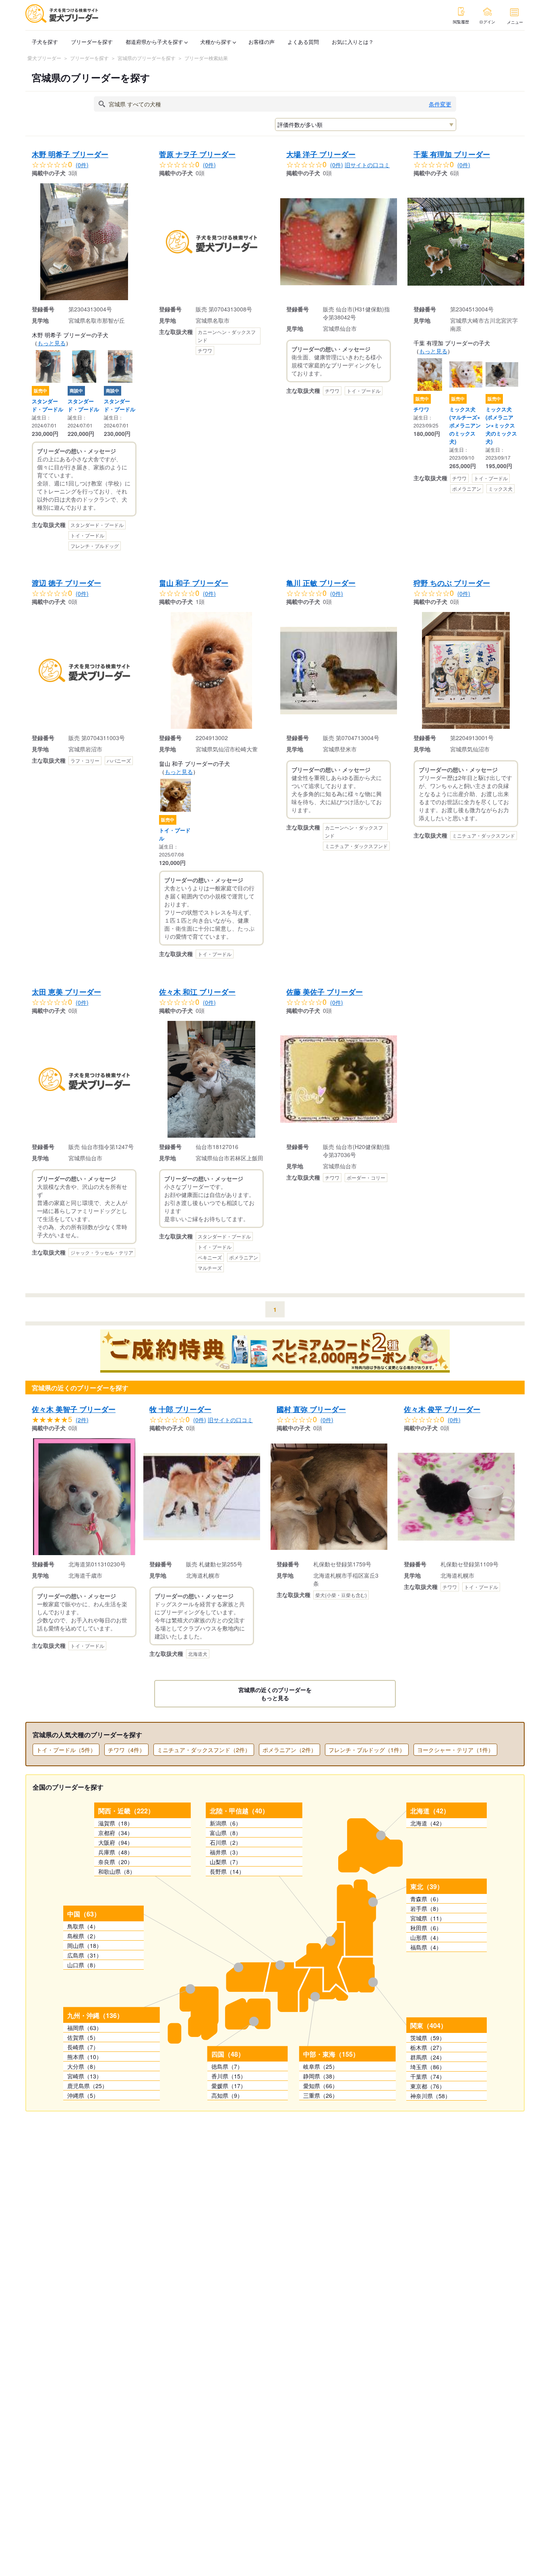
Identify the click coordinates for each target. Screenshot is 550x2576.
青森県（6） (426, 1899)
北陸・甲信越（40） (239, 1811)
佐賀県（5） (83, 2037)
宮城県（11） (428, 1918)
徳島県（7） (227, 2066)
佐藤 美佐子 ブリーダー (325, 992)
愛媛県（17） (229, 2086)
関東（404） (429, 2025)
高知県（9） (227, 2095)
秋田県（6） (426, 1928)
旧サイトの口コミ (367, 165)
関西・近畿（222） (126, 1811)
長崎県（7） (83, 2047)
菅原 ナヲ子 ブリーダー (197, 154)
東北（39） (427, 1886)
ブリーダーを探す (92, 42)
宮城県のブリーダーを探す (147, 58)
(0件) (82, 165)
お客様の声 (262, 42)
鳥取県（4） (83, 1926)
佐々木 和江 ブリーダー (197, 992)
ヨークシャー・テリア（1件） (455, 1750)
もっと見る (52, 343)
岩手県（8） (426, 1908)
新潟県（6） (225, 1823)
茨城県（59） (428, 2038)
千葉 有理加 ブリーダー (452, 154)
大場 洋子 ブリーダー (321, 154)
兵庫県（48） (116, 1852)
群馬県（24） (428, 2057)
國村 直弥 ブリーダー (311, 1409)
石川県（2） (225, 1842)
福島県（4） (426, 1947)
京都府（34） (116, 1833)
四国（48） (228, 2054)
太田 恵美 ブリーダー (66, 992)
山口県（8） (83, 1965)
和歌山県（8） (117, 1871)
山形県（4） (426, 1937)
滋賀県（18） (116, 1823)
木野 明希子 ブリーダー (70, 154)
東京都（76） (428, 2086)
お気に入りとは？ (353, 42)
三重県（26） (320, 2095)
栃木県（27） (428, 2047)
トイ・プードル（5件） (66, 1750)
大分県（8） (83, 2066)
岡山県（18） (85, 1945)
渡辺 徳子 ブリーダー (66, 583)
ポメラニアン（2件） (289, 1750)
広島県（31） (85, 1955)
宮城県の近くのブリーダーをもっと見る (275, 1694)
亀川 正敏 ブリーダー (321, 583)
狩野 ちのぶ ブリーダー (452, 583)
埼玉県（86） (428, 2067)
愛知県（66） (320, 2086)
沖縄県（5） (83, 2095)
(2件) (82, 1420)
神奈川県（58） (430, 2096)
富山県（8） (225, 1833)
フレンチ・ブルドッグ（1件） (367, 1750)
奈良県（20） (116, 1862)
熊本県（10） (85, 2057)
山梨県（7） (225, 1862)
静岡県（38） (320, 2076)
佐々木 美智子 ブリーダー (74, 1409)
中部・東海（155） (331, 2054)
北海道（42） (430, 1811)
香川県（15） (229, 2076)
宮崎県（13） (85, 2076)
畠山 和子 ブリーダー (194, 583)
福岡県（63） (85, 2028)
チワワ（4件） (126, 1750)
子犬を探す (45, 42)
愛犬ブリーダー (44, 58)
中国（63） (84, 1914)
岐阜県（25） (320, 2066)
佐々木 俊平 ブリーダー (442, 1409)
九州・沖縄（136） (95, 2015)
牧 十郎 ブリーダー (180, 1409)
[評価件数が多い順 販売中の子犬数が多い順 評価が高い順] (366, 124)
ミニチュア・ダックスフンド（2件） (204, 1750)
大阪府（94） (116, 1842)
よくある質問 (303, 42)
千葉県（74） (428, 2076)
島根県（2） (83, 1936)
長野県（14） (227, 1871)
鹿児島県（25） (87, 2086)
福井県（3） (225, 1852)
